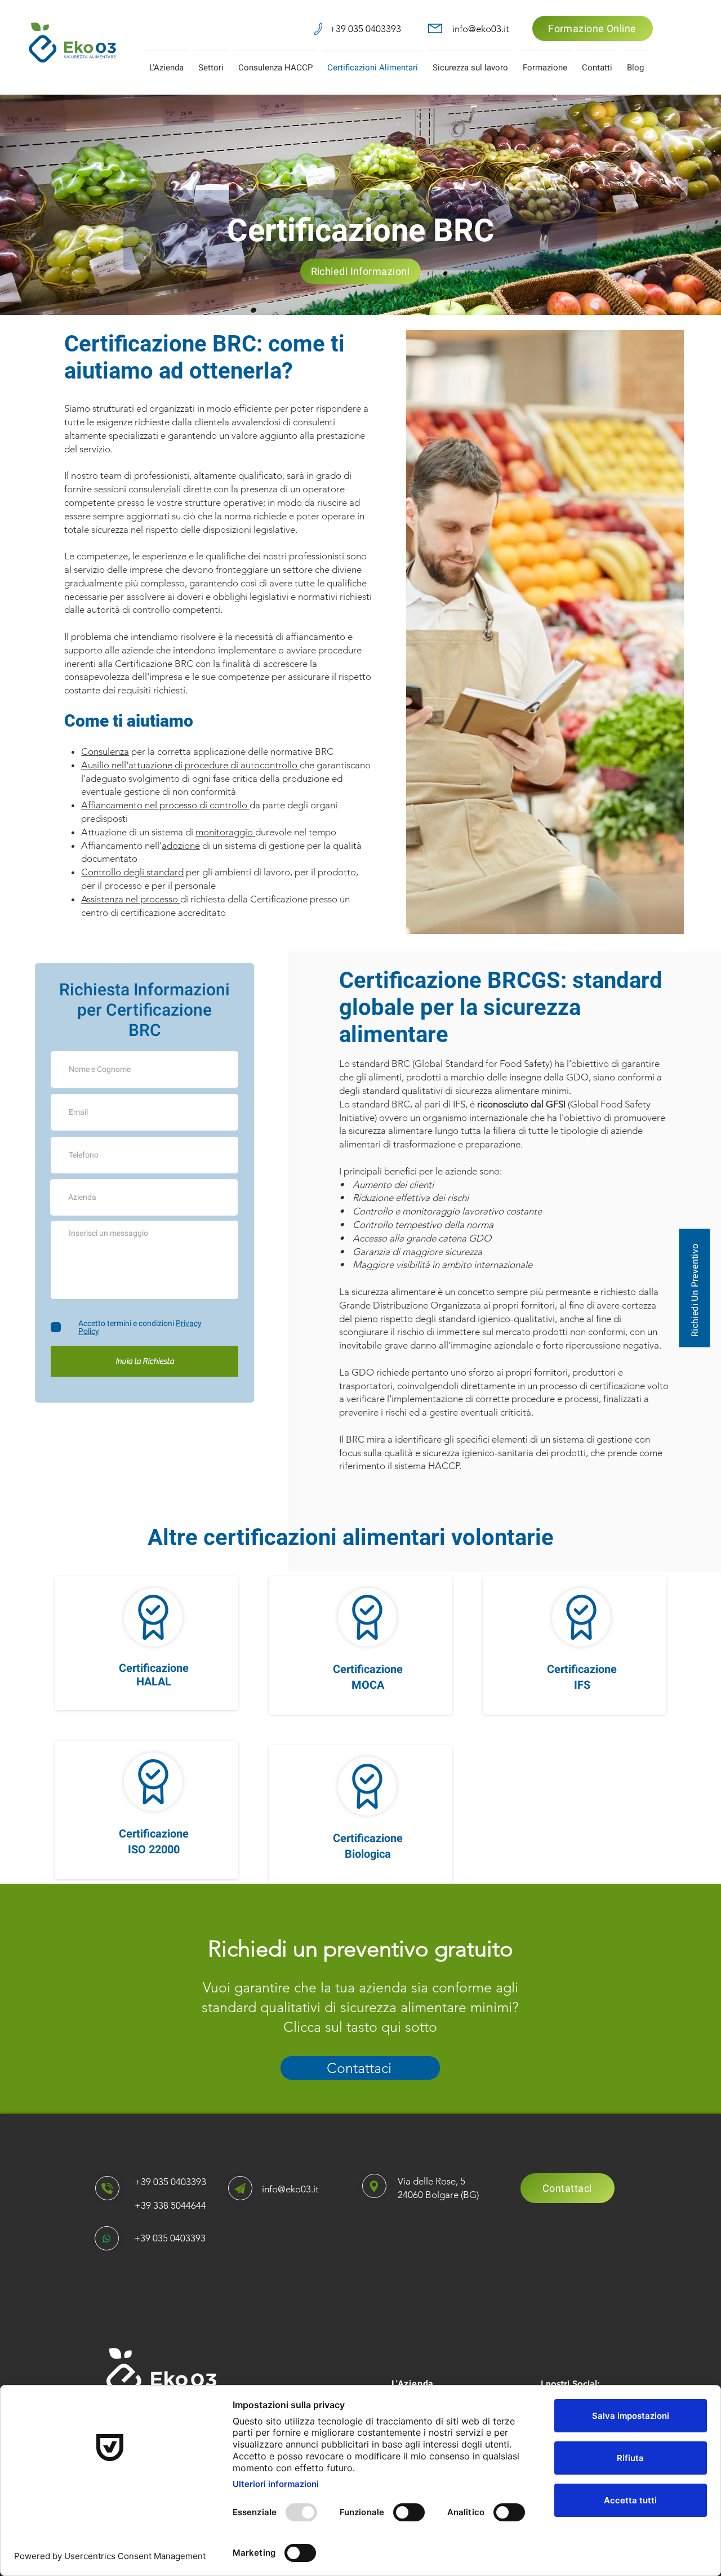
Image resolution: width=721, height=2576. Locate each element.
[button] (166, 63)
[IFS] (581, 1617)
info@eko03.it (290, 2189)
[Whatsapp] (107, 2238)
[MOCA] (153, 1782)
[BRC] (367, 1617)
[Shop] (107, 2188)
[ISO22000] (153, 1617)
